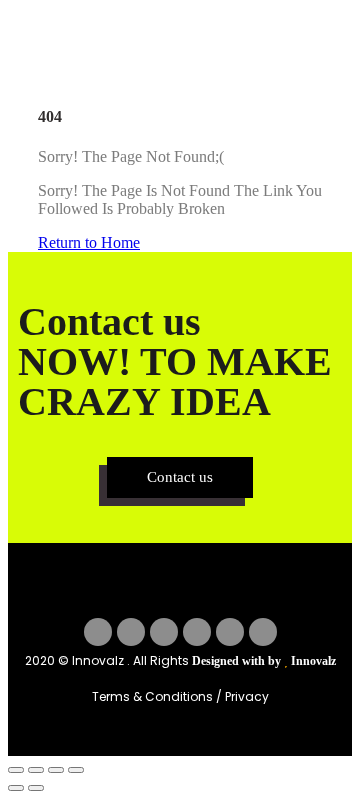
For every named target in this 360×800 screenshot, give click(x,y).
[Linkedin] (197, 632)
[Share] (56, 770)
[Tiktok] (263, 632)
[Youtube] (230, 632)
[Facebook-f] (98, 632)
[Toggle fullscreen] (36, 770)
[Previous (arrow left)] (16, 788)
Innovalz (313, 661)
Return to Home (89, 242)
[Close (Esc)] (76, 770)
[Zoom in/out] (16, 770)
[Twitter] (131, 632)
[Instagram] (164, 632)
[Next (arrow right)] (36, 788)
